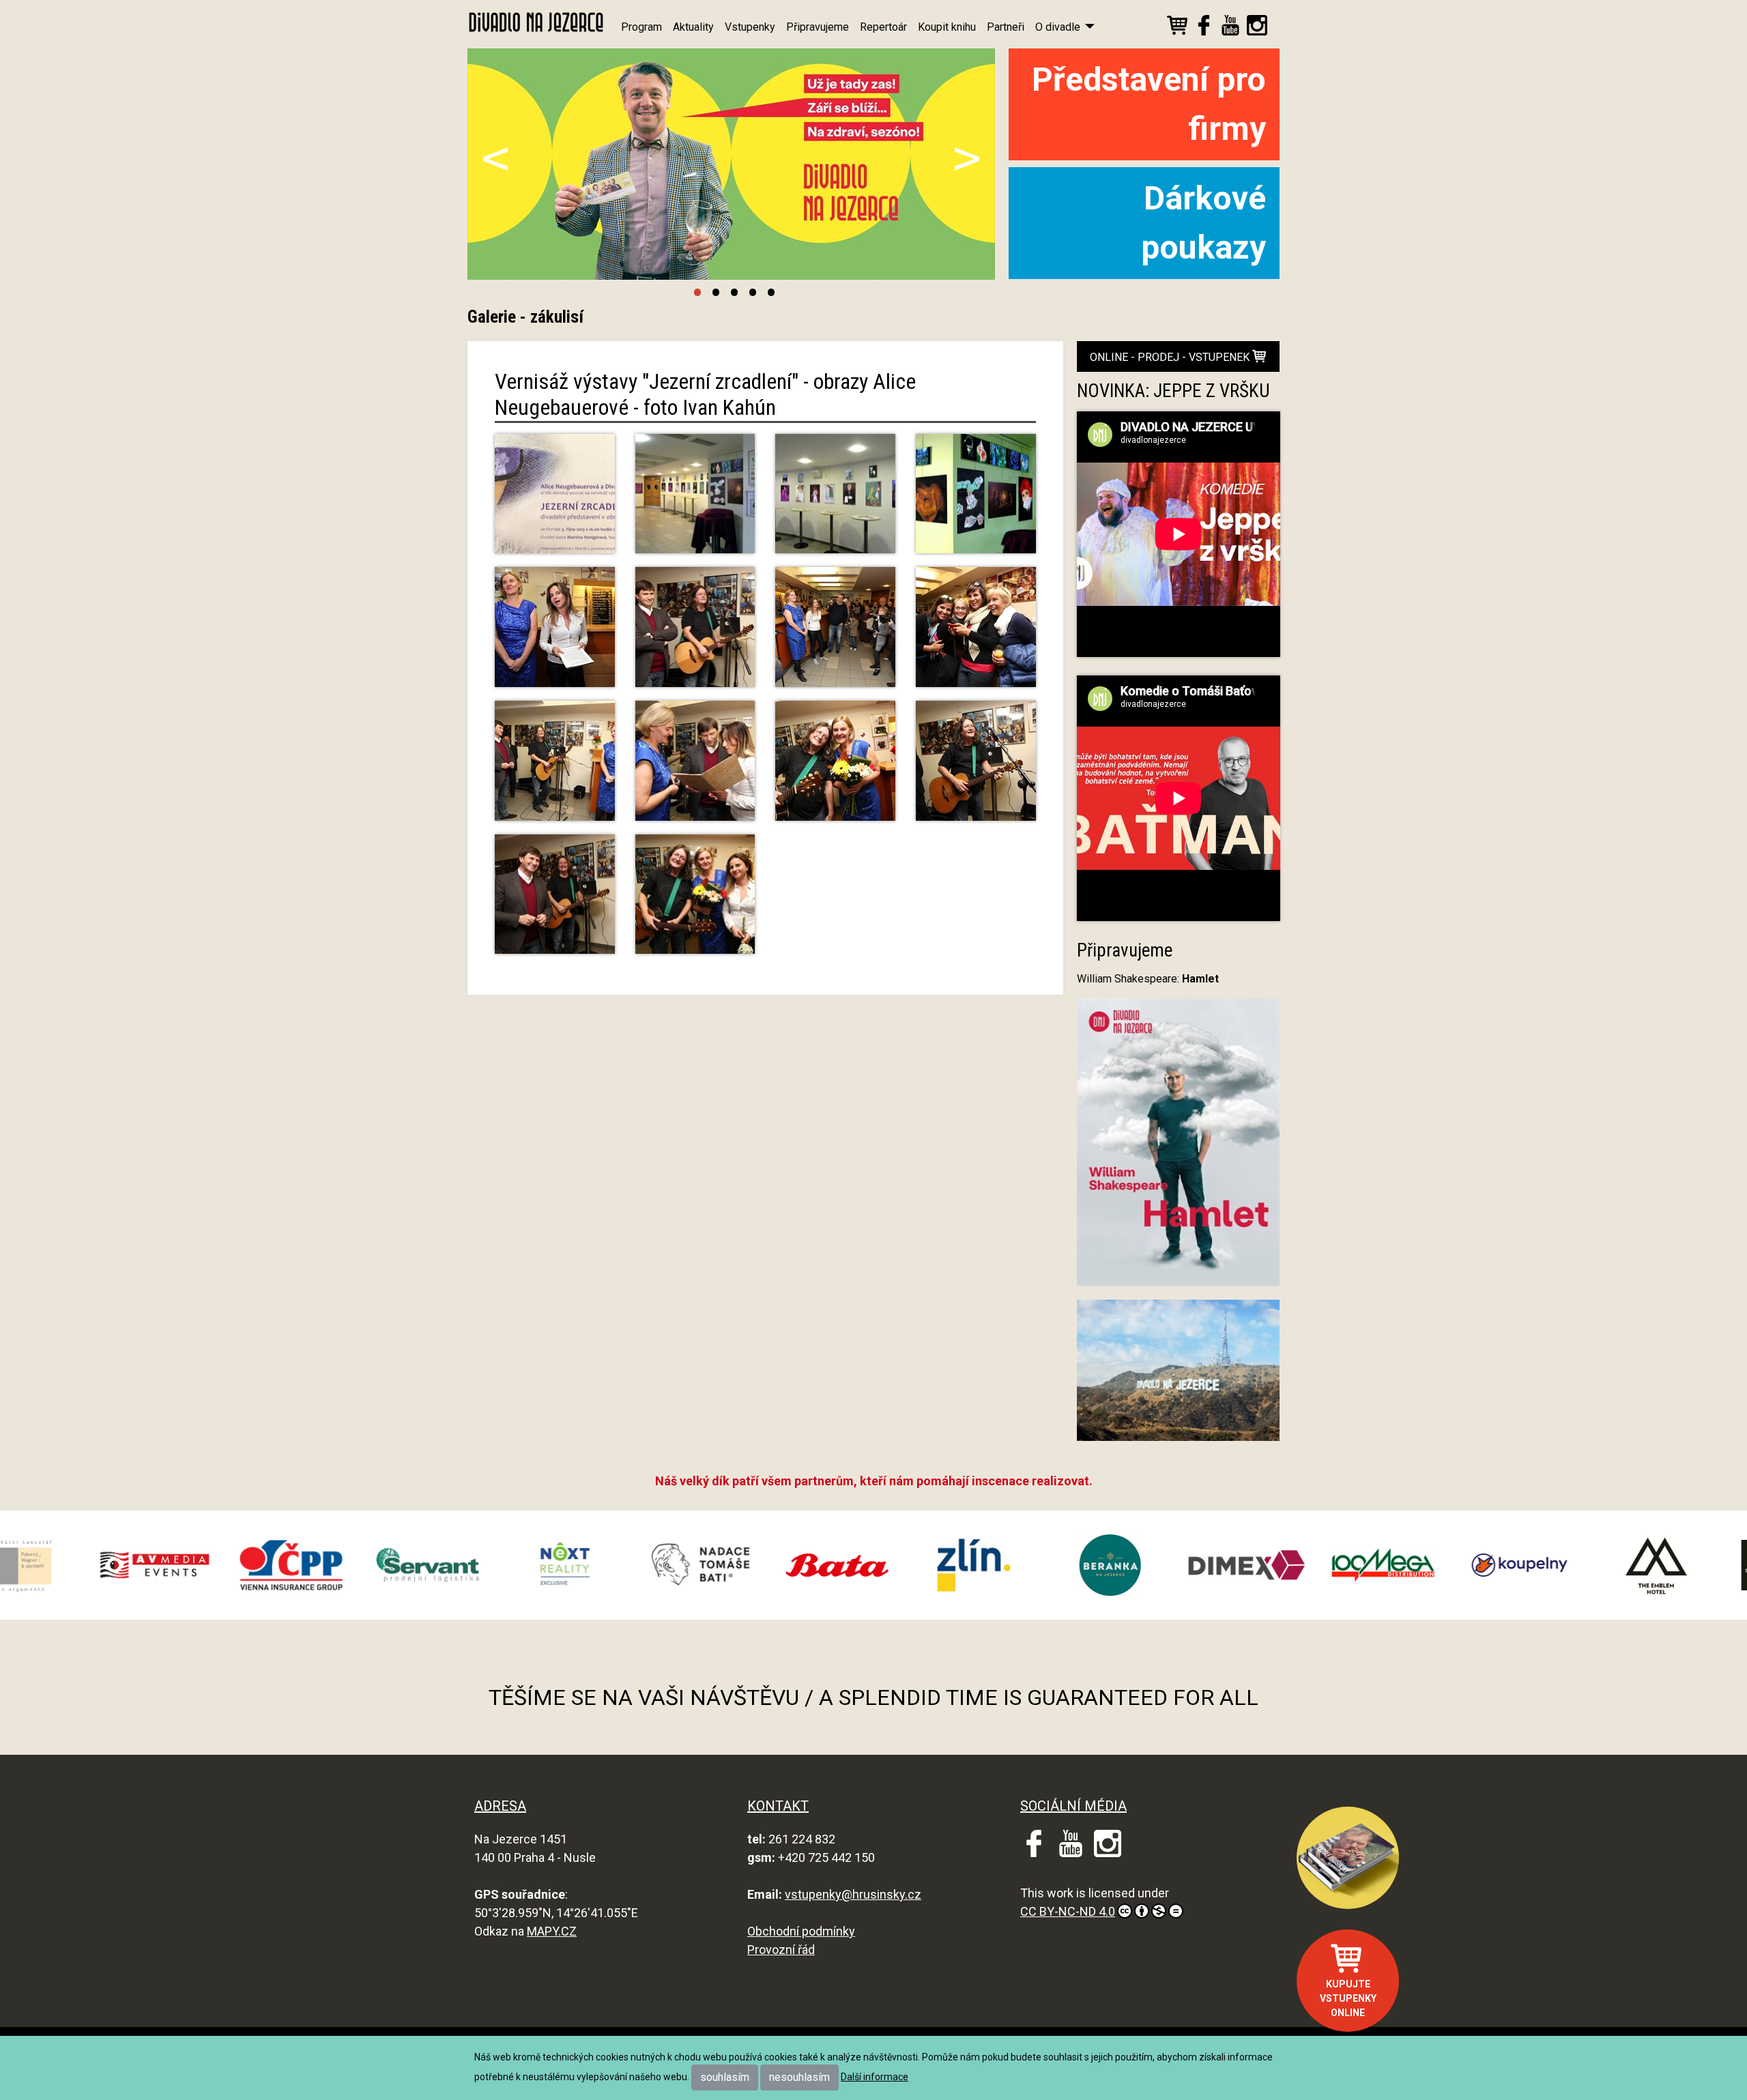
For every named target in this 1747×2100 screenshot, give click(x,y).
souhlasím (725, 2077)
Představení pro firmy (1149, 104)
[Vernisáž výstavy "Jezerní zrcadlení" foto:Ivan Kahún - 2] (695, 633)
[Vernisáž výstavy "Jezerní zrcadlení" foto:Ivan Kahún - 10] (695, 900)
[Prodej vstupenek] (1177, 28)
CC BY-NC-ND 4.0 (1068, 1911)
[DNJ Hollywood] (1179, 1376)
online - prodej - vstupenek (1171, 357)
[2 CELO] (835, 500)
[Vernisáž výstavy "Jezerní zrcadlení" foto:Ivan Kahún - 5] (555, 767)
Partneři (1006, 27)
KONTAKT (778, 1806)
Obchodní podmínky (801, 1931)
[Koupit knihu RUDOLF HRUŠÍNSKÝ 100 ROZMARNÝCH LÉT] (1348, 1858)
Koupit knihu (947, 27)
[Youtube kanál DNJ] (1230, 28)
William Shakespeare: (1148, 979)
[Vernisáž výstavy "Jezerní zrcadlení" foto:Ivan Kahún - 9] (555, 900)
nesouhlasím (799, 2077)
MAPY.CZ (552, 1931)
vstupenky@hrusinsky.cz (853, 1894)
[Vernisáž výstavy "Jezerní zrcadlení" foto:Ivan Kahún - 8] (976, 767)
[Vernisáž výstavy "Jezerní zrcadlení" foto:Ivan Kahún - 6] (695, 767)
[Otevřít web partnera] (203, 1565)
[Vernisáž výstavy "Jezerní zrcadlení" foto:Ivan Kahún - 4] (976, 633)
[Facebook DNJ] (1204, 28)
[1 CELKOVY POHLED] (695, 500)
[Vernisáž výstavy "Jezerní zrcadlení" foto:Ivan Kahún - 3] (835, 633)
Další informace (875, 2077)
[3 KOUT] (976, 500)
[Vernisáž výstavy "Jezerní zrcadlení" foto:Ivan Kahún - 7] (835, 767)
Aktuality (693, 27)
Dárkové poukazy (1203, 223)
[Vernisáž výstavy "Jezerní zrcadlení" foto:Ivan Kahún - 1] (555, 633)
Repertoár (883, 27)
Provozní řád (781, 1950)
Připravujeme (818, 27)
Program (641, 27)
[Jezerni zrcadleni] (555, 500)
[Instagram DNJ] (1257, 28)
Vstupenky (750, 27)
